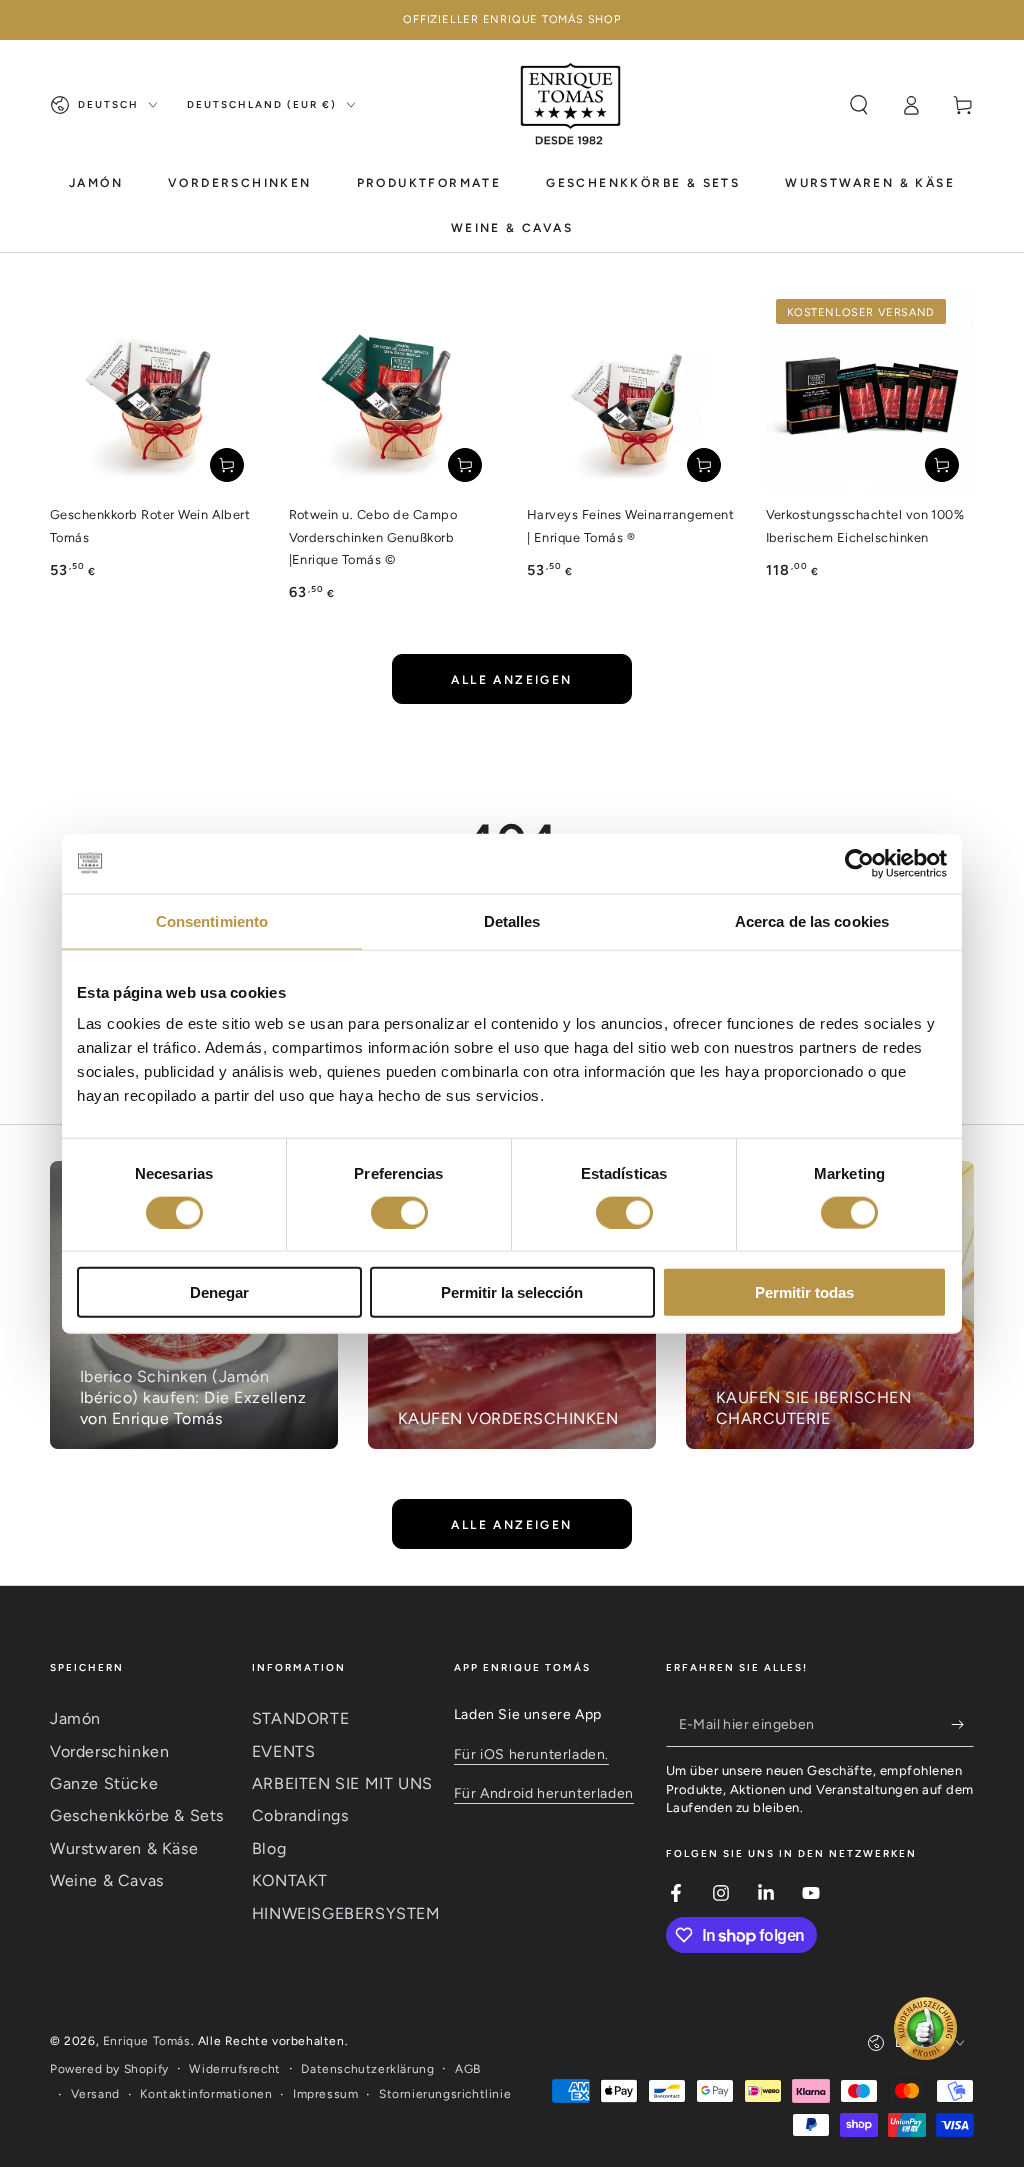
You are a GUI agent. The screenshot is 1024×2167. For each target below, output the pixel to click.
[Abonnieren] (962, 1724)
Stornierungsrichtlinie (445, 2094)
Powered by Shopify (109, 2069)
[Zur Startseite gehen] (571, 105)
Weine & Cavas (107, 1880)
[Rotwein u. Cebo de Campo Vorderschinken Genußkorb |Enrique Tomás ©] (393, 393)
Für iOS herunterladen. (531, 1754)
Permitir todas (804, 1292)
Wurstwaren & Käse (124, 1848)
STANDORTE (300, 1718)
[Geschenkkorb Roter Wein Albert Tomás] (154, 393)
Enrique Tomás (147, 2041)
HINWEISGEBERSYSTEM (346, 1913)
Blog (269, 1848)
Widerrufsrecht (234, 2069)
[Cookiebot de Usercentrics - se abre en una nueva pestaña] (859, 863)
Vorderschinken (109, 1751)
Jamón (75, 1718)
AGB (468, 2069)
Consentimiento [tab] (212, 920)
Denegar (219, 1292)
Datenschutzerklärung (367, 2069)
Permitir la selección (512, 1292)
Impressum (325, 2094)
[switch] (399, 1212)
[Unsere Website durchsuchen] (859, 105)
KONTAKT (290, 1880)
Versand (95, 2094)
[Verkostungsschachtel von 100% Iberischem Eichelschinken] (870, 393)
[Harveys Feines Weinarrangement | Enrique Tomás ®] (631, 393)
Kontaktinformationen (206, 2094)
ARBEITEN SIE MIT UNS (342, 1783)
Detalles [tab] (512, 920)
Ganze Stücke (104, 1783)
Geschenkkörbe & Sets (137, 1815)
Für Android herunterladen (544, 1793)
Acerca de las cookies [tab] (812, 920)
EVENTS (284, 1751)
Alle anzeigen (511, 680)
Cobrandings (300, 1815)
